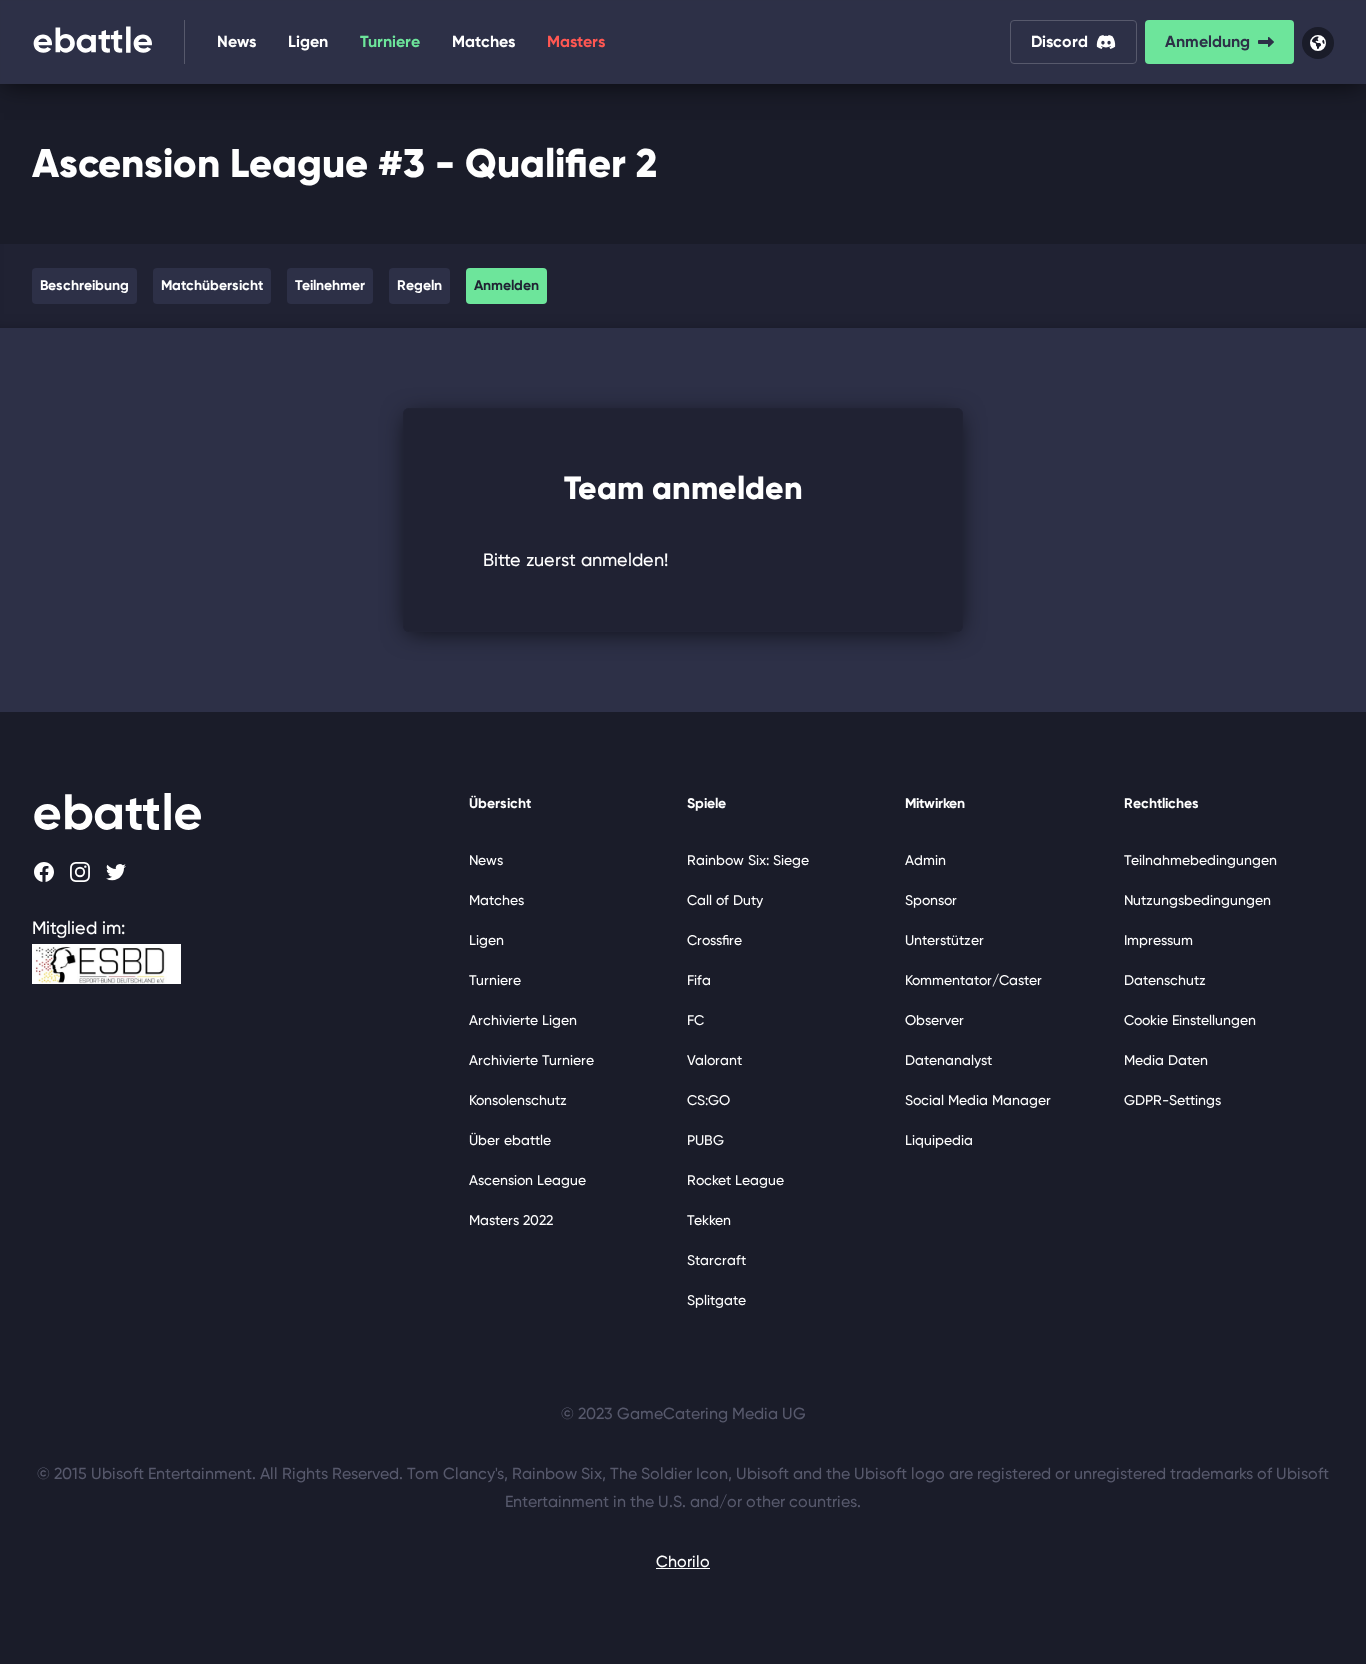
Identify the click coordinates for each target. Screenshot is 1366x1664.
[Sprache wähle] (1318, 43)
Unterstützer (944, 940)
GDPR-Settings (1172, 1100)
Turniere (390, 41)
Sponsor (931, 900)
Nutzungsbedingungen (1197, 900)
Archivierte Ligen (523, 1020)
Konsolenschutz (518, 1100)
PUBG (705, 1140)
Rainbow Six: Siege (748, 860)
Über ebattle (510, 1140)
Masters (576, 41)
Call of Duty (725, 900)
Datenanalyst (948, 1060)
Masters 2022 (511, 1220)
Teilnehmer (330, 285)
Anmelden (506, 285)
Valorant (714, 1060)
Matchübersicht (212, 285)
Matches (483, 41)
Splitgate (716, 1300)
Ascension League (527, 1180)
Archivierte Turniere (531, 1060)
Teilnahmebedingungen (1200, 860)
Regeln (419, 285)
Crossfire (714, 940)
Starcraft (716, 1260)
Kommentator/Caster (973, 980)
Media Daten (1166, 1060)
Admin (925, 860)
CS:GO (708, 1100)
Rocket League (735, 1180)
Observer (934, 1020)
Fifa (699, 980)
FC (695, 1020)
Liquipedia (939, 1140)
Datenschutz (1165, 980)
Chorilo (683, 1561)
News (236, 41)
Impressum (1158, 940)
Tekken (709, 1220)
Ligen (308, 41)
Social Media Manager (978, 1100)
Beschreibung (84, 285)
